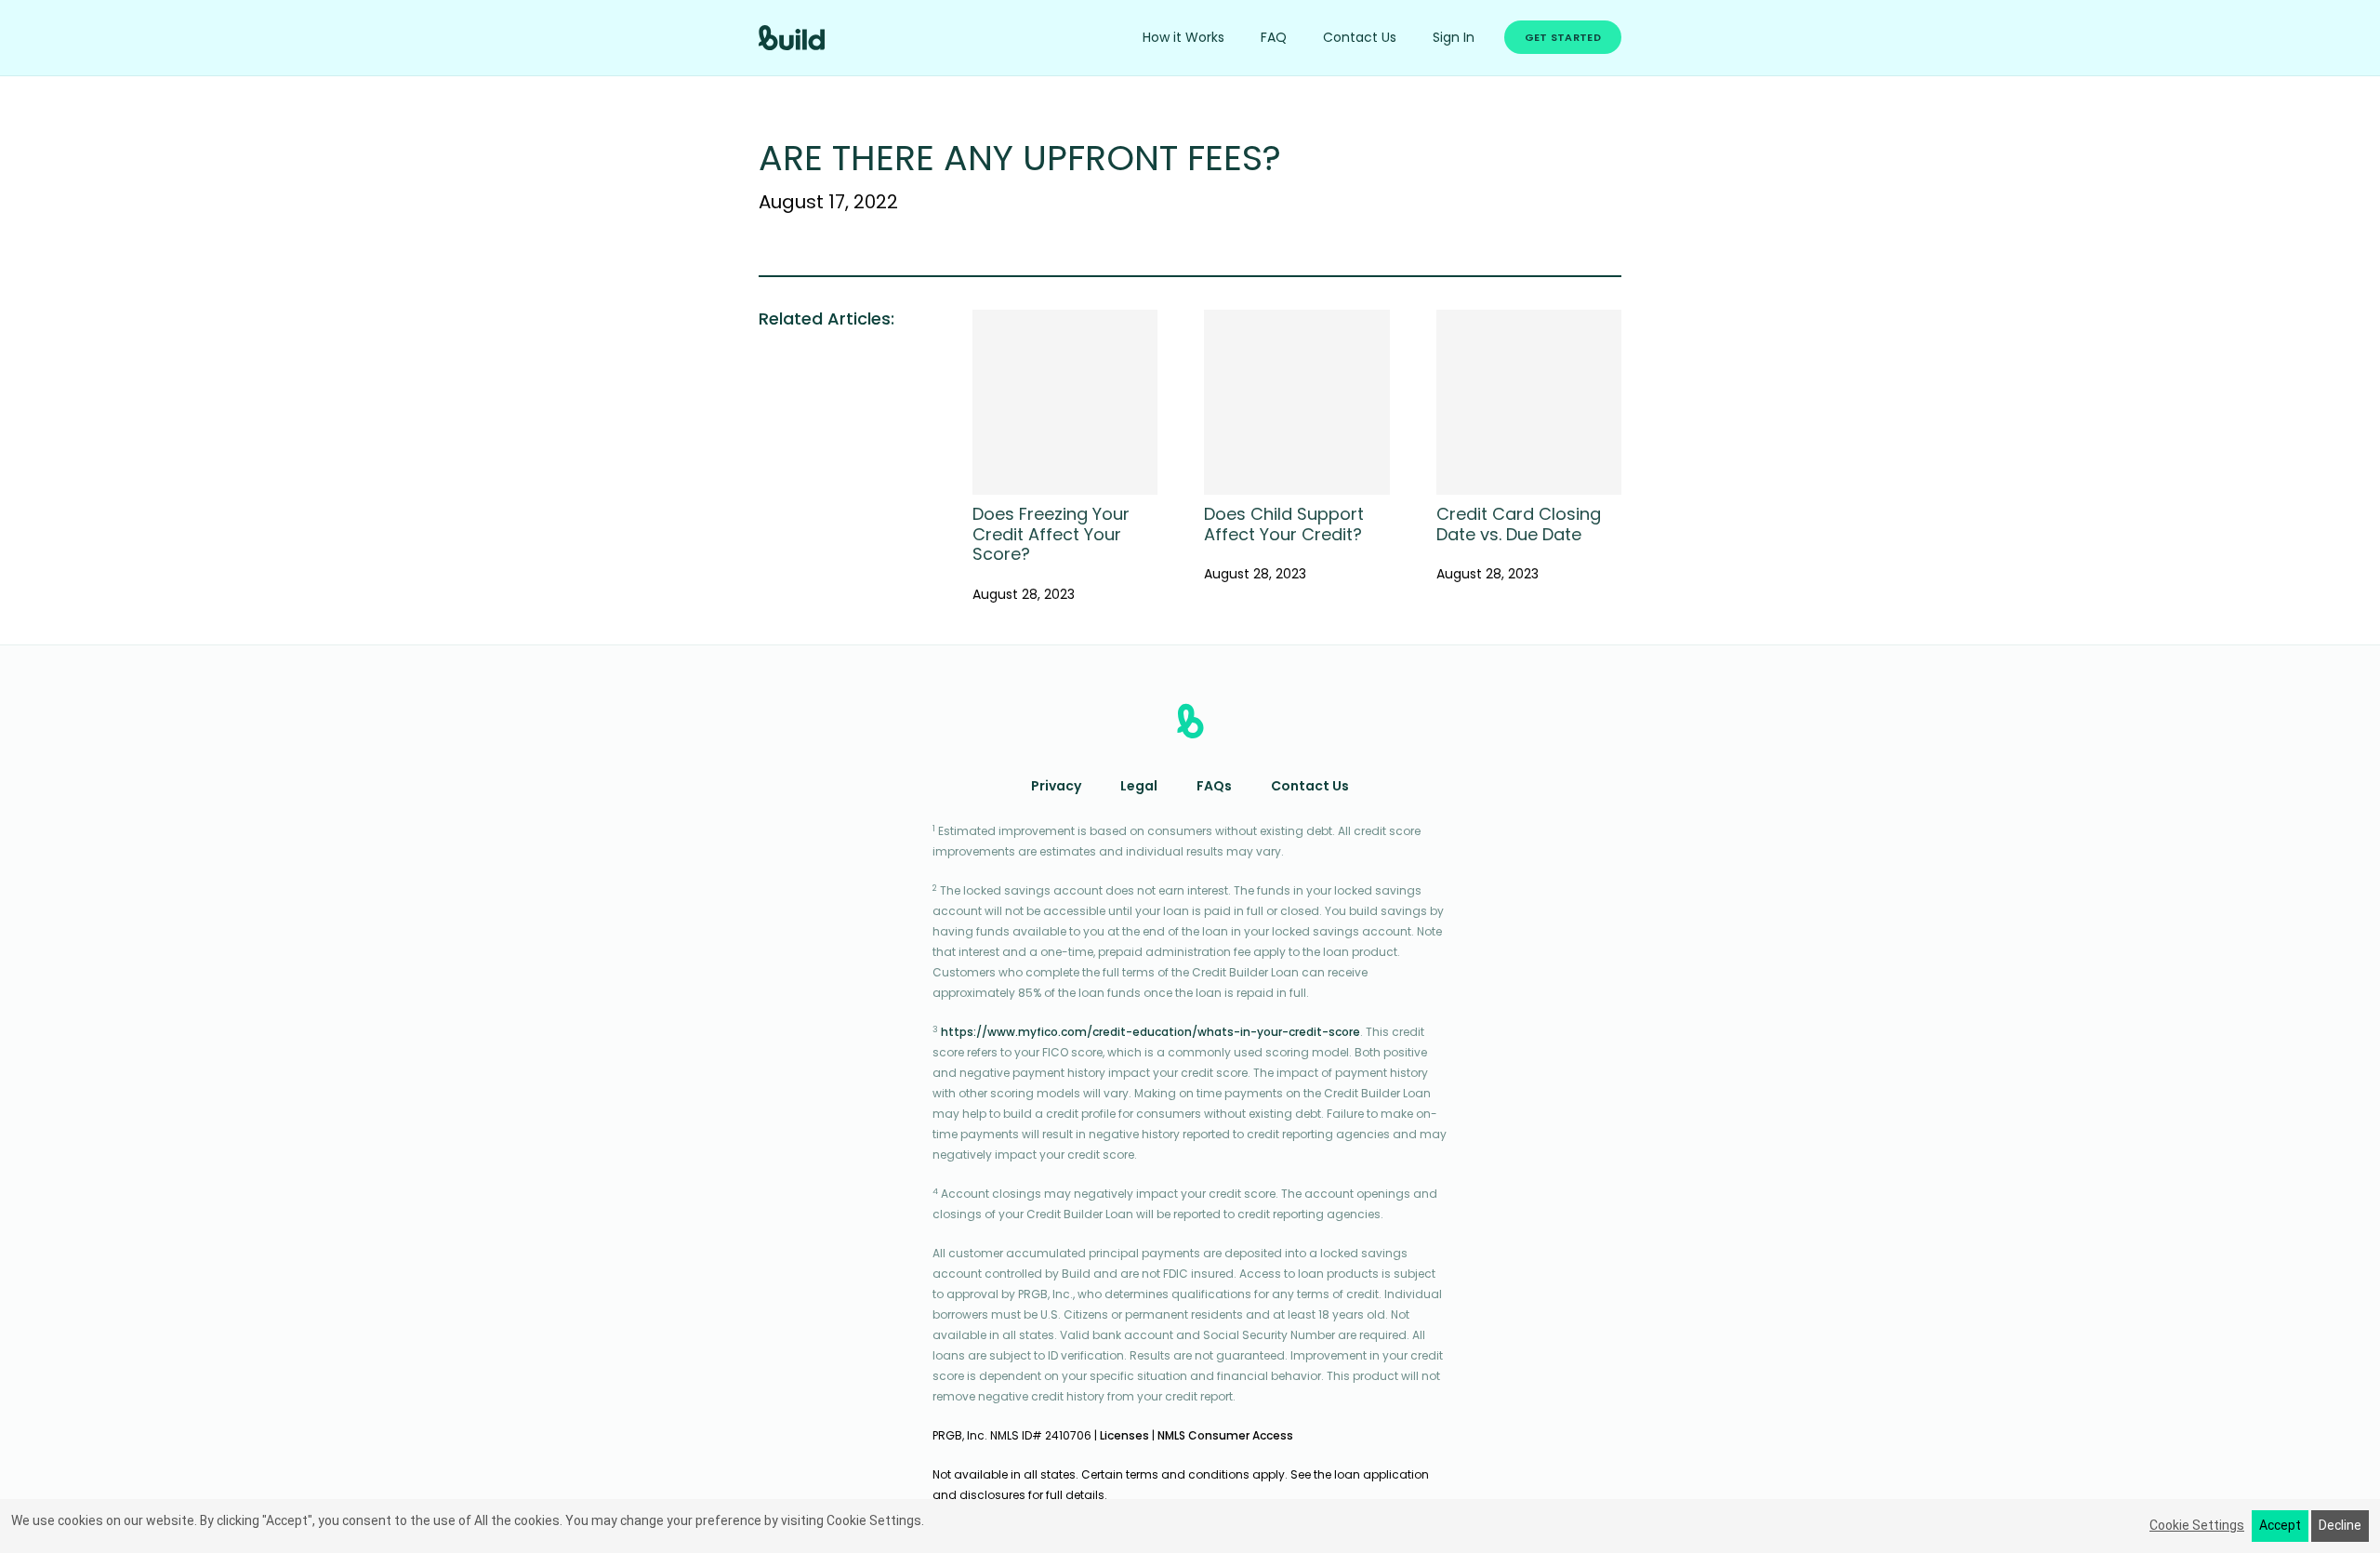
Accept (2280, 1525)
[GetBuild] (792, 38)
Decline (2340, 1525)
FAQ (1274, 39)
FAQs (1214, 787)
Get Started (1563, 39)
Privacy (1056, 787)
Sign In (1454, 39)
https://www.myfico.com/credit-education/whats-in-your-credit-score (1150, 1033)
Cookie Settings (2197, 1525)
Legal (1139, 787)
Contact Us (1360, 39)
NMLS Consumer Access (1225, 1437)
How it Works (1183, 39)
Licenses (1124, 1437)
